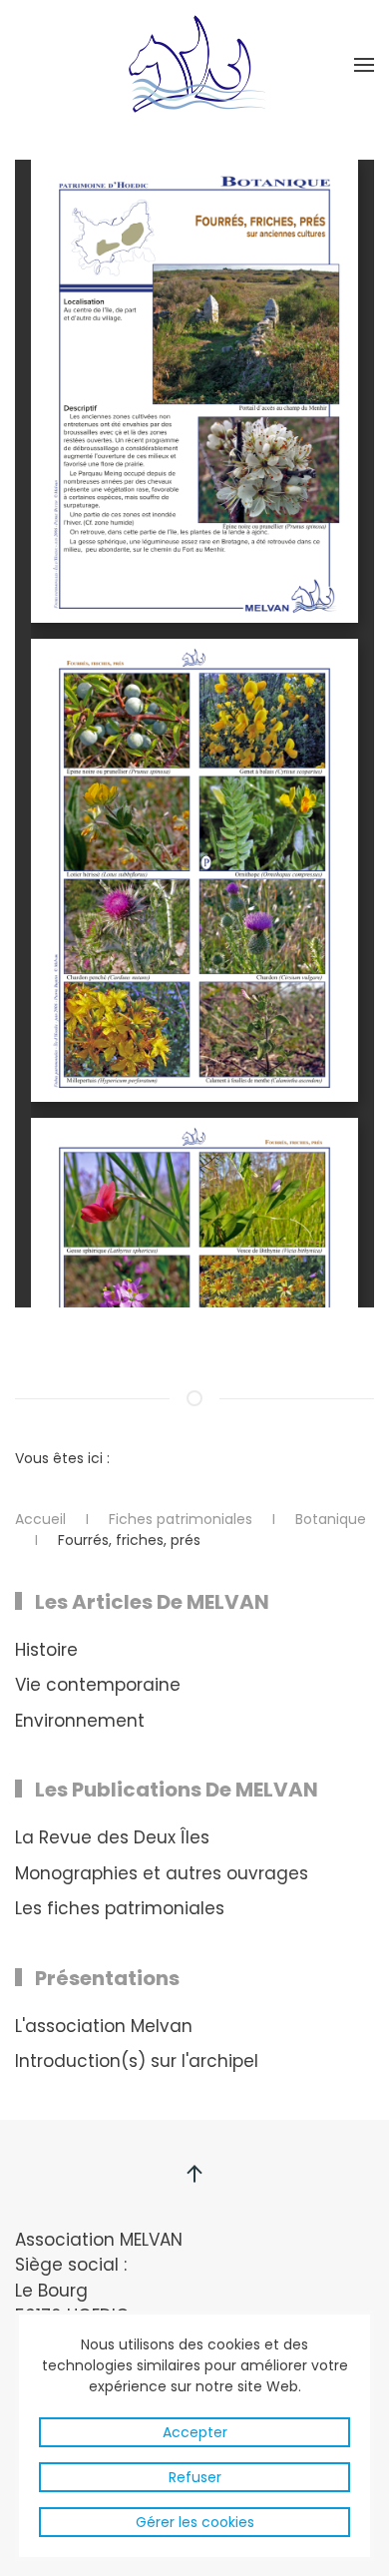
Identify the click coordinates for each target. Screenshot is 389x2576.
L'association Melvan (104, 2026)
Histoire (46, 1650)
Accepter (195, 2432)
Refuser (195, 2477)
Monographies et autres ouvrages (162, 1873)
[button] (364, 65)
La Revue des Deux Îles (112, 1837)
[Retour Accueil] (194, 65)
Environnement (80, 1721)
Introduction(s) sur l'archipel (137, 2061)
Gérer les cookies (195, 2522)
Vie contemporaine (98, 1685)
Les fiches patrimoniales (120, 1908)
